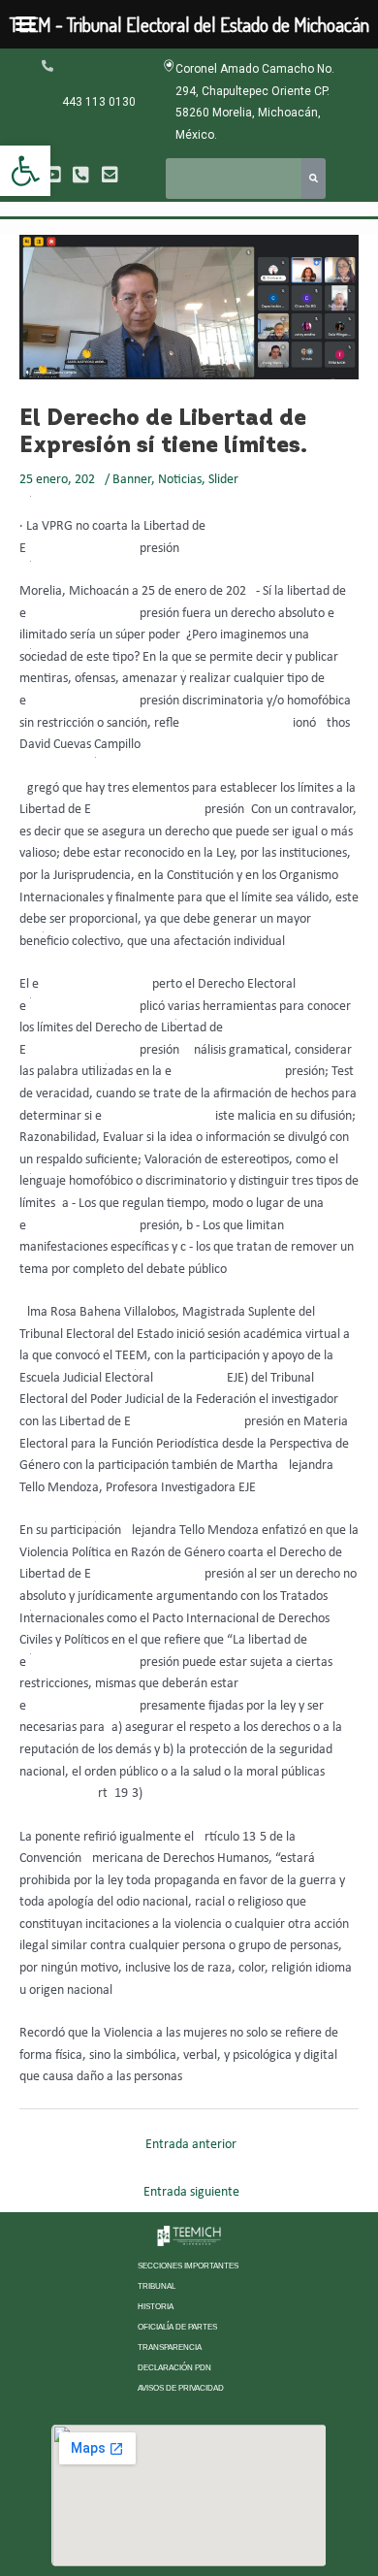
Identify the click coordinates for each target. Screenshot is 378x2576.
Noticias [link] (180, 480)
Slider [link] (223, 480)
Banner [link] (132, 480)
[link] (25, 171)
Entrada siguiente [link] (191, 2192)
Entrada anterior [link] (191, 2145)
